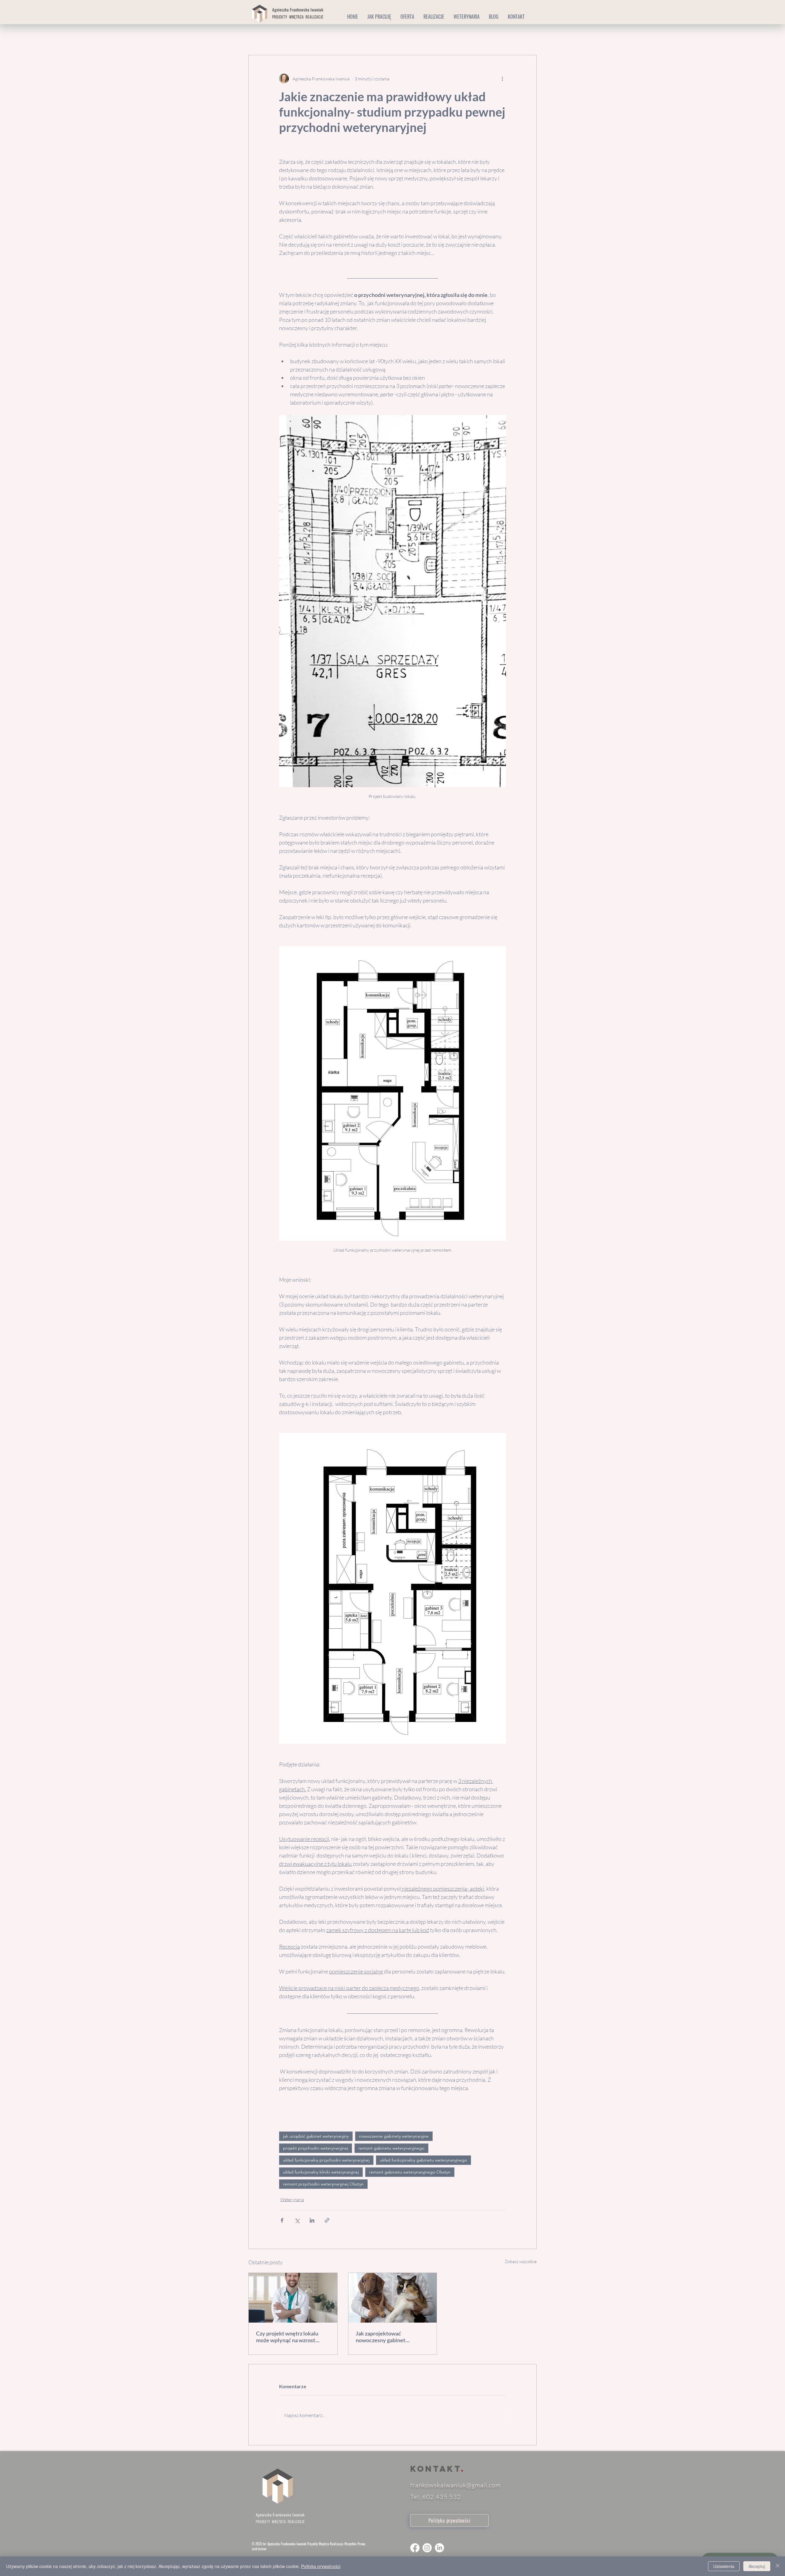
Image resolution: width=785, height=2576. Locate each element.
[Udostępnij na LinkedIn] (312, 2220)
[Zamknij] (778, 2566)
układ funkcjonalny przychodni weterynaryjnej (326, 2160)
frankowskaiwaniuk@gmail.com (456, 2485)
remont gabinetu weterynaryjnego (391, 2148)
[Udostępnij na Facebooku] (282, 2220)
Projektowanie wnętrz (336, 37)
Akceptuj (757, 2566)
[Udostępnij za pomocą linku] (327, 2220)
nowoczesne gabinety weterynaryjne (394, 2136)
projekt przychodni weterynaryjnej (316, 2148)
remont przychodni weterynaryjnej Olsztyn (323, 2184)
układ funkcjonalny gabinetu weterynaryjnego (423, 2160)
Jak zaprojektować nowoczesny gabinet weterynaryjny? (381, 2337)
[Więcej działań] (502, 79)
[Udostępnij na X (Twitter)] (297, 2220)
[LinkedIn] (439, 2548)
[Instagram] (427, 2548)
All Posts (257, 37)
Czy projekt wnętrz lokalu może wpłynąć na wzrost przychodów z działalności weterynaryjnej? (288, 2337)
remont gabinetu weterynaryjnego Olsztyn (410, 2172)
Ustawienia (724, 2566)
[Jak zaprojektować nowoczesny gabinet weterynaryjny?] (393, 2298)
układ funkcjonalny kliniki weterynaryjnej (321, 2172)
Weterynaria (290, 37)
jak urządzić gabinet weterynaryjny (316, 2136)
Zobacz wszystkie (521, 2261)
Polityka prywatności (321, 2566)
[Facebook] (415, 2548)
